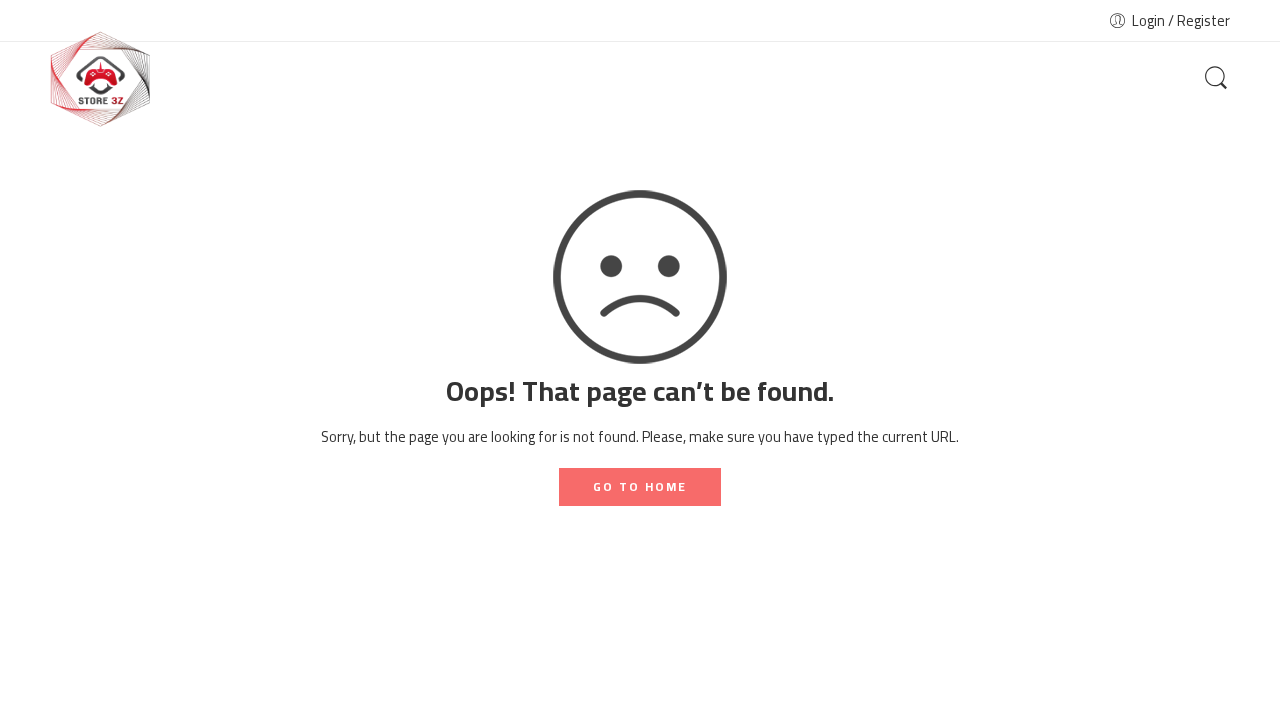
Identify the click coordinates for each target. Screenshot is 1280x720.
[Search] (1216, 79)
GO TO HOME (640, 486)
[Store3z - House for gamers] (100, 79)
